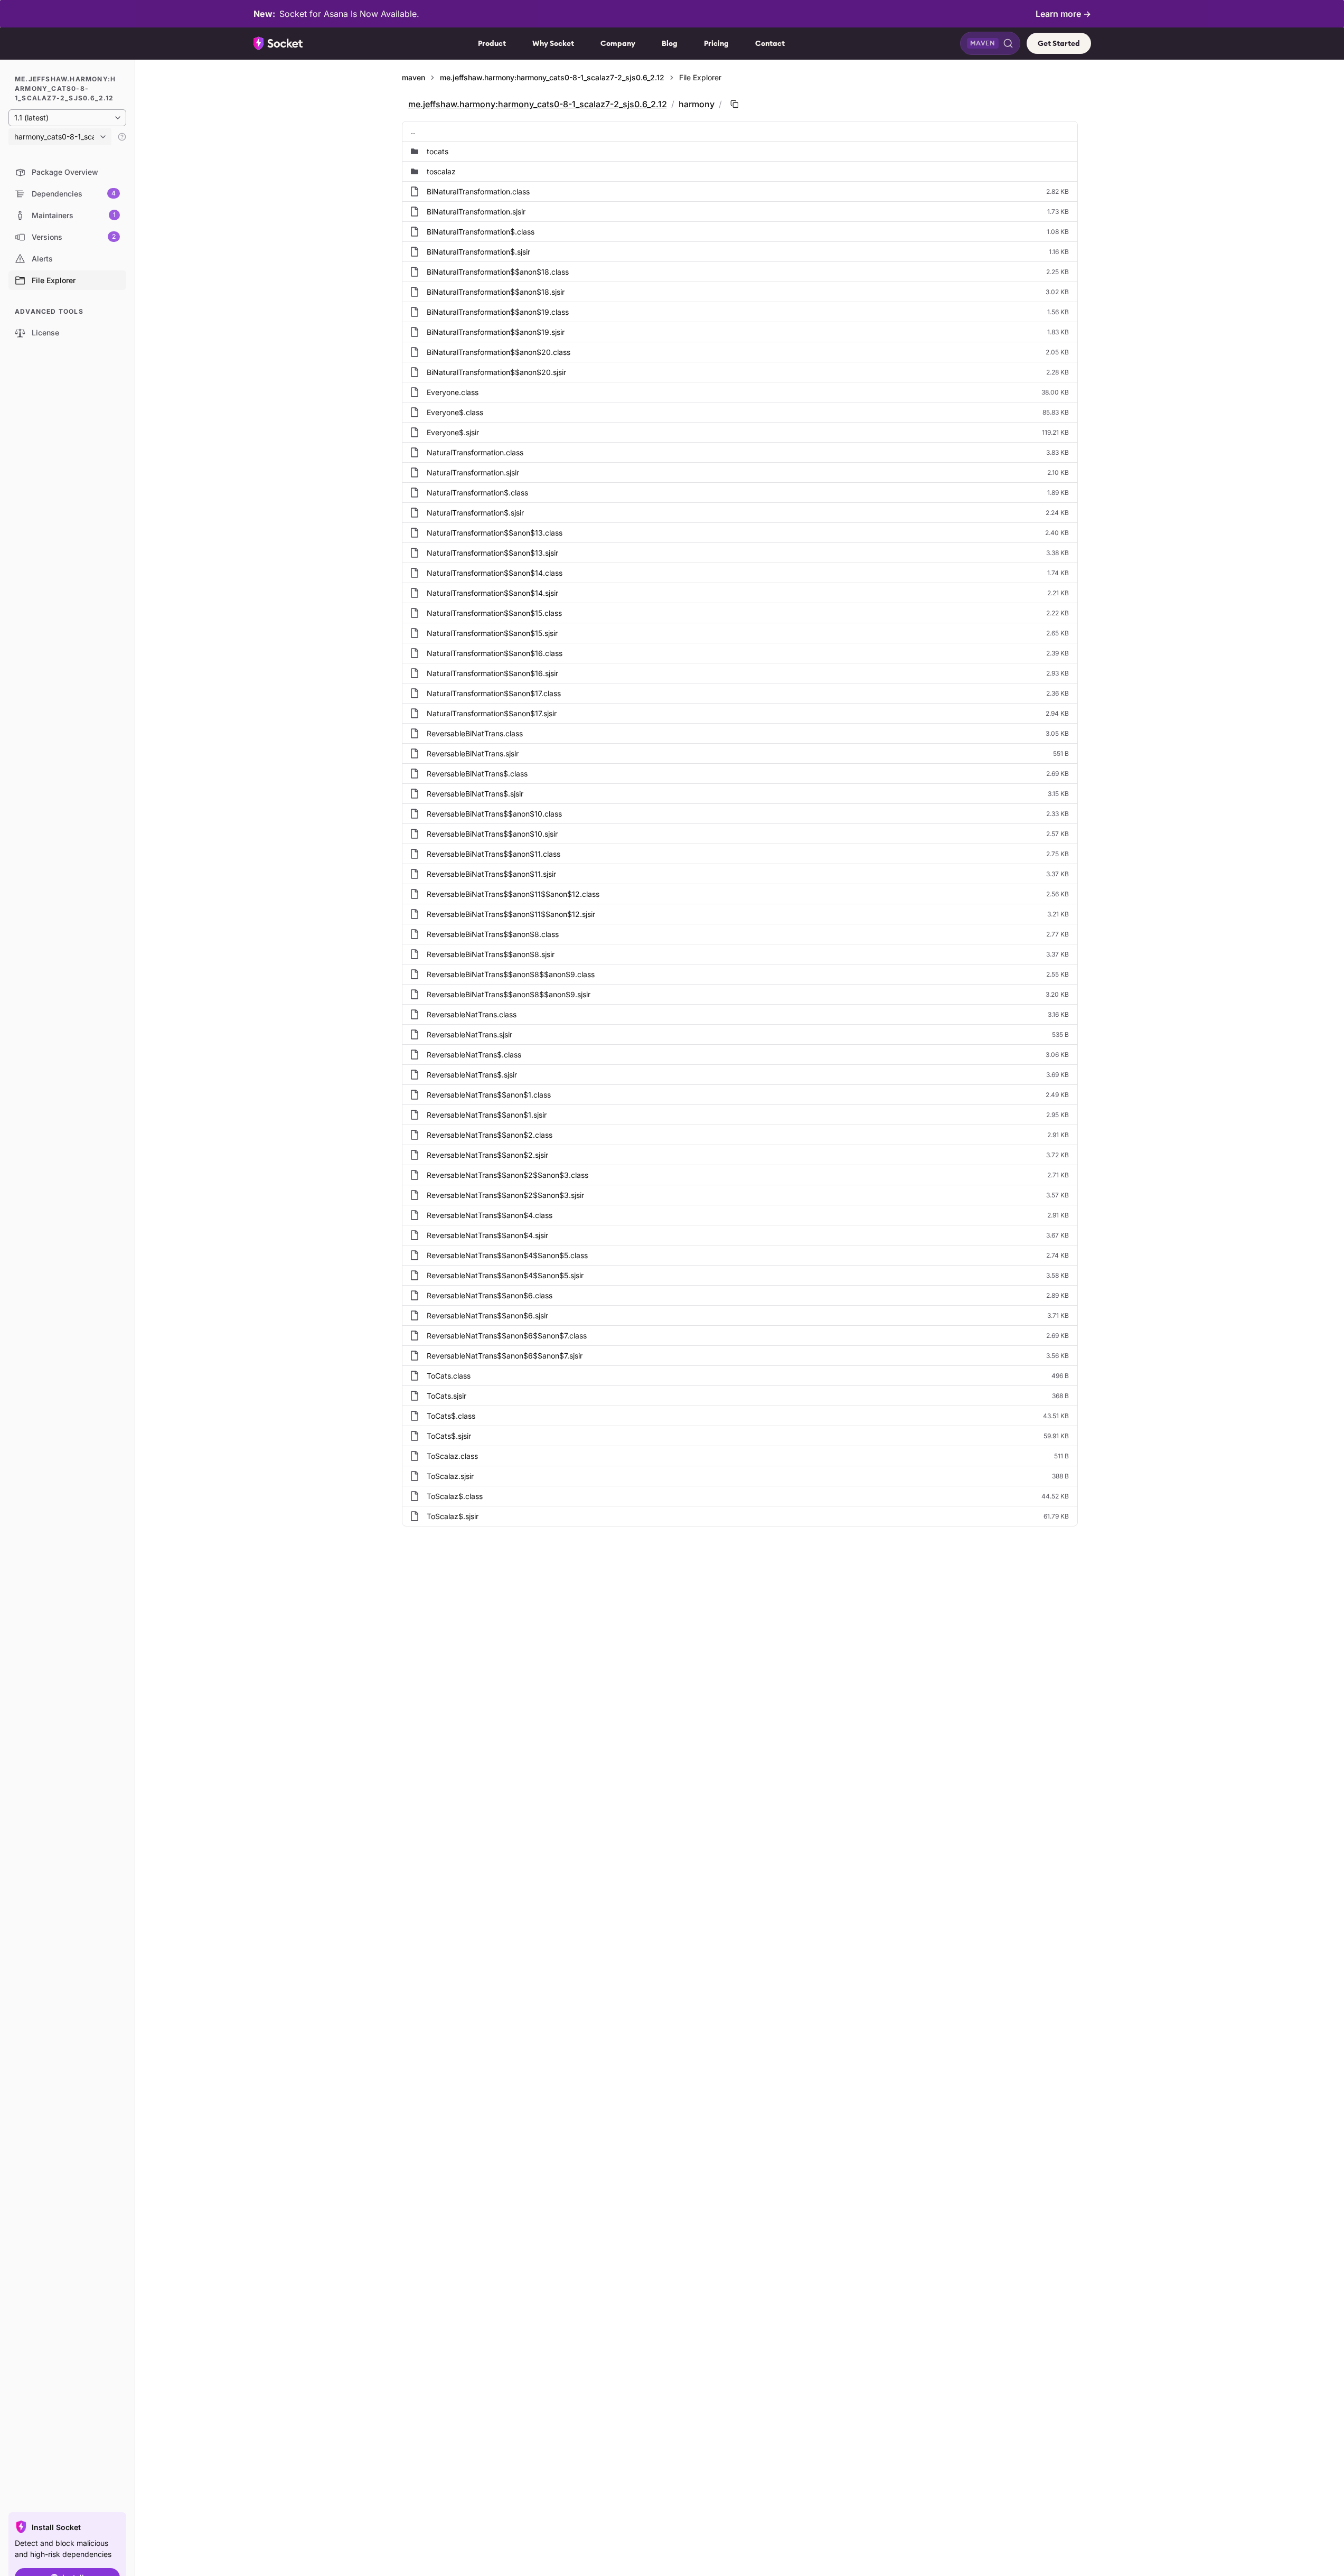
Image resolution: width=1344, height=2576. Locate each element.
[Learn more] (122, 137)
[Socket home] (278, 43)
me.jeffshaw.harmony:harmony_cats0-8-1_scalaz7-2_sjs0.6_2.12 (552, 77)
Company (618, 43)
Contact (770, 43)
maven (413, 77)
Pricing (716, 43)
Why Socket (553, 43)
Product (492, 43)
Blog (670, 43)
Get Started (1059, 43)
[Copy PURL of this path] (735, 104)
